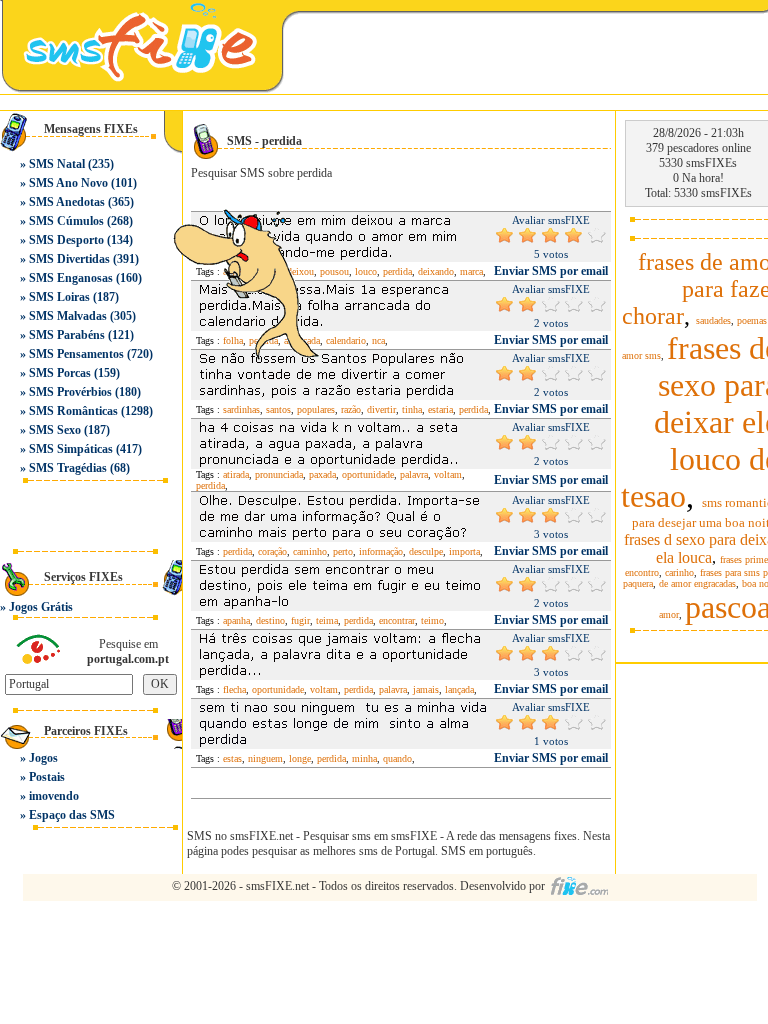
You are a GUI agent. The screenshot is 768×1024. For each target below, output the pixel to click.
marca (471, 271)
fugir (300, 620)
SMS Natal (57, 164)
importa (464, 551)
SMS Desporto (66, 240)
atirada (236, 474)
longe (300, 758)
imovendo (54, 796)
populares (316, 409)
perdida (397, 271)
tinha (412, 409)
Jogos (43, 758)
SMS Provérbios (70, 392)
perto (343, 551)
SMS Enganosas (71, 278)
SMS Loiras (59, 297)
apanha (236, 620)
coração (272, 551)
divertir (381, 409)
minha (364, 758)
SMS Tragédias (68, 468)
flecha (234, 689)
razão (351, 409)
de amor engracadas (697, 583)
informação (381, 551)
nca (378, 340)
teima (327, 620)
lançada (459, 689)
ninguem (265, 758)
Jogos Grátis (41, 607)
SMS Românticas (73, 411)
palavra (414, 474)
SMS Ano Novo (68, 183)
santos (278, 409)
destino (270, 620)
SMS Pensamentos (76, 354)
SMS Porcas (60, 373)
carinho (679, 572)
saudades (713, 320)
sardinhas (241, 409)
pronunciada (279, 474)
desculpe (426, 551)
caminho (310, 551)
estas (232, 758)
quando (397, 758)
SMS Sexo (55, 430)
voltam (448, 474)
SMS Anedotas (67, 202)
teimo (432, 620)
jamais (426, 689)
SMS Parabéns (67, 335)
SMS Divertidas (69, 259)
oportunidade (368, 474)
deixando (436, 271)
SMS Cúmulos (66, 221)
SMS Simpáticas (71, 449)
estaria (440, 409)
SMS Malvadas (68, 316)
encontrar (397, 620)
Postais (47, 777)
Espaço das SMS (72, 815)
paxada (322, 474)
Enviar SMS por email (551, 271)
